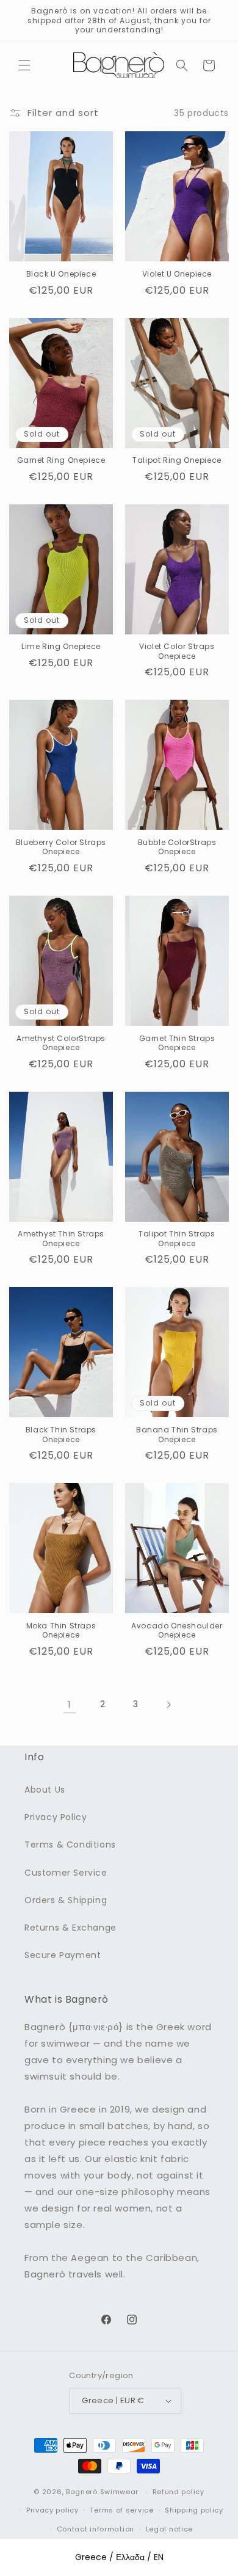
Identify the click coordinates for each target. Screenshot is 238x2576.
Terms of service (121, 2510)
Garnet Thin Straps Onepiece (177, 1043)
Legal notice (169, 2529)
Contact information (96, 2529)
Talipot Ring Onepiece (177, 460)
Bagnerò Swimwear (102, 2492)
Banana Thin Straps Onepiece (177, 1435)
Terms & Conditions (70, 1845)
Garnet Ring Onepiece (61, 460)
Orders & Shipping (66, 1900)
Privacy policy (52, 2510)
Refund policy (179, 2492)
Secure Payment (63, 1955)
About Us (45, 1790)
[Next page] (168, 1705)
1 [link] (70, 1704)
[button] (24, 65)
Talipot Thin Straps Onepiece (177, 1239)
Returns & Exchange (70, 1928)
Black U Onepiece (61, 274)
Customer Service (66, 1873)
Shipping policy (194, 2510)
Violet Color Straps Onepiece (177, 651)
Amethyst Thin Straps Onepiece (61, 1239)
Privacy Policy (56, 1817)
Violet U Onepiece (177, 274)
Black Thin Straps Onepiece (61, 1435)
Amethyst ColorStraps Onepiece (61, 1043)
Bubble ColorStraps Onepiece (177, 847)
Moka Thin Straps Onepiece (61, 1631)
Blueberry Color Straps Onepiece (61, 847)
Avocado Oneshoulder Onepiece (177, 1631)
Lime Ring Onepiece (61, 647)
